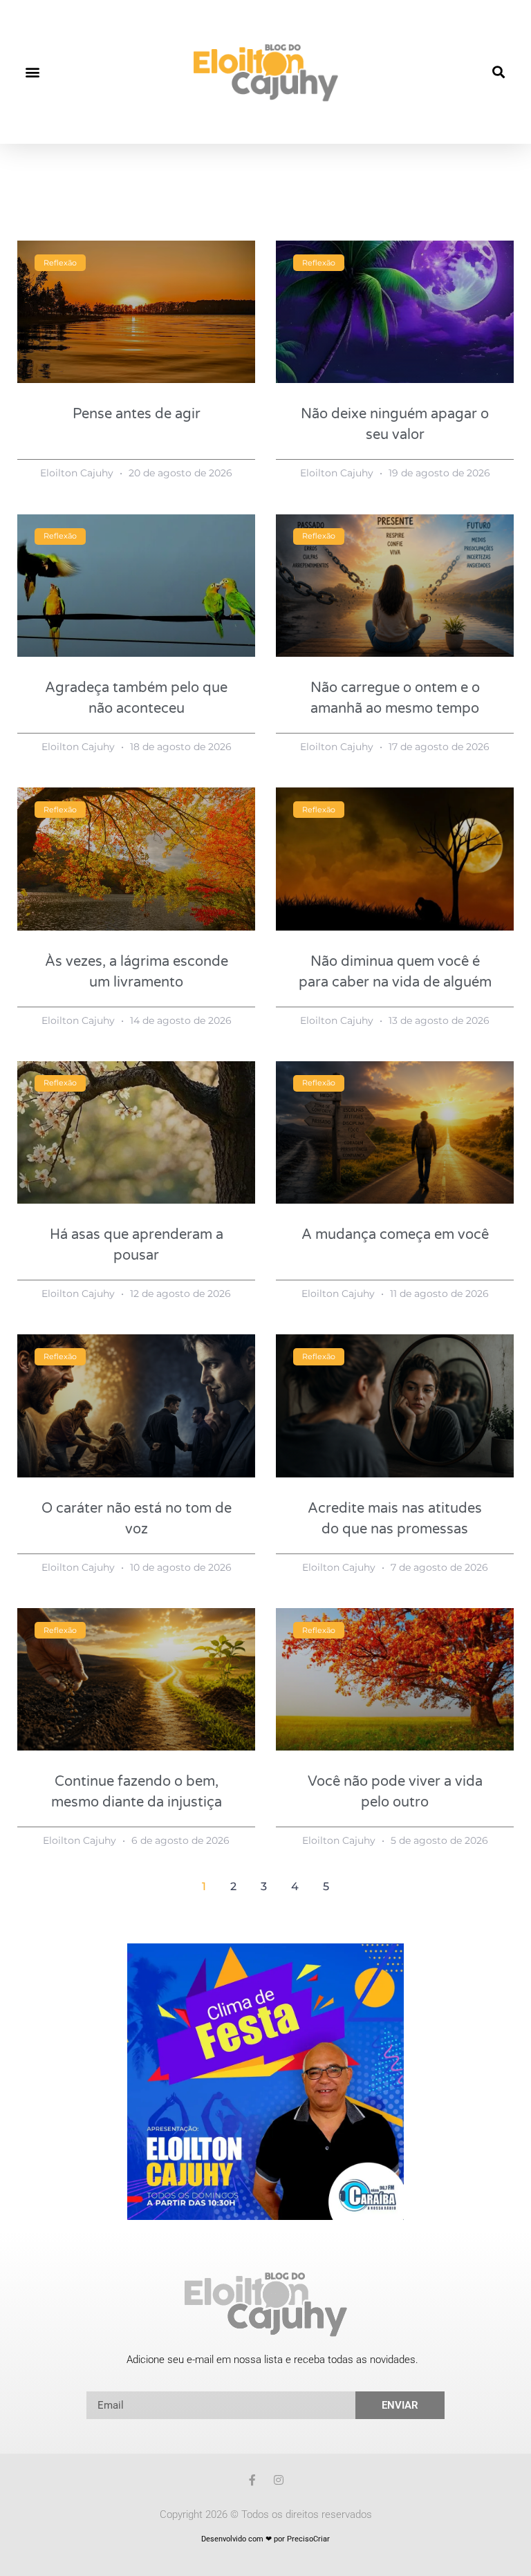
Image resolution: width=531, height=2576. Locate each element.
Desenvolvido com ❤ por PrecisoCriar (265, 2539)
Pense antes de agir (137, 414)
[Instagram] (279, 2480)
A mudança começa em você (395, 1235)
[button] (32, 72)
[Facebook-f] (252, 2480)
